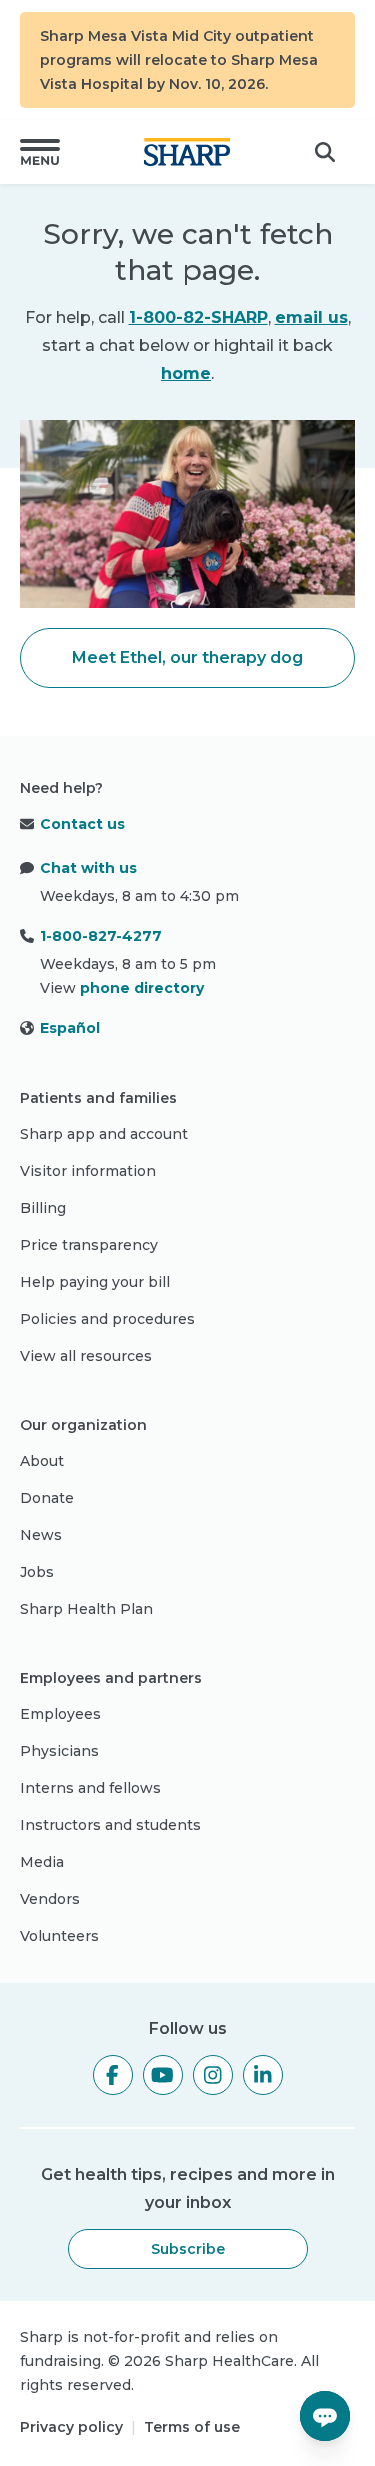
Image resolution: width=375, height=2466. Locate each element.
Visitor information (88, 1171)
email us (311, 317)
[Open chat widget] (325, 2416)
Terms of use (192, 2427)
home (186, 373)
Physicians (59, 1751)
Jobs (37, 1572)
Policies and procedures (107, 1319)
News (41, 1535)
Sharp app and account (104, 1134)
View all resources (86, 1356)
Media (42, 1862)
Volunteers (59, 1936)
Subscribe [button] (188, 2249)
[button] (40, 152)
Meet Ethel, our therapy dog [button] (187, 657)
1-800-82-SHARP (198, 317)
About (42, 1461)
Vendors (50, 1899)
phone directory (142, 988)
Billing (43, 1208)
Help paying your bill (95, 1282)
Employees (60, 1714)
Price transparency (89, 1245)
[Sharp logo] (187, 152)
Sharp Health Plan (86, 1609)
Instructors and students (110, 1825)
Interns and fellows (90, 1788)
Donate (47, 1498)
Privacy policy (71, 2427)
